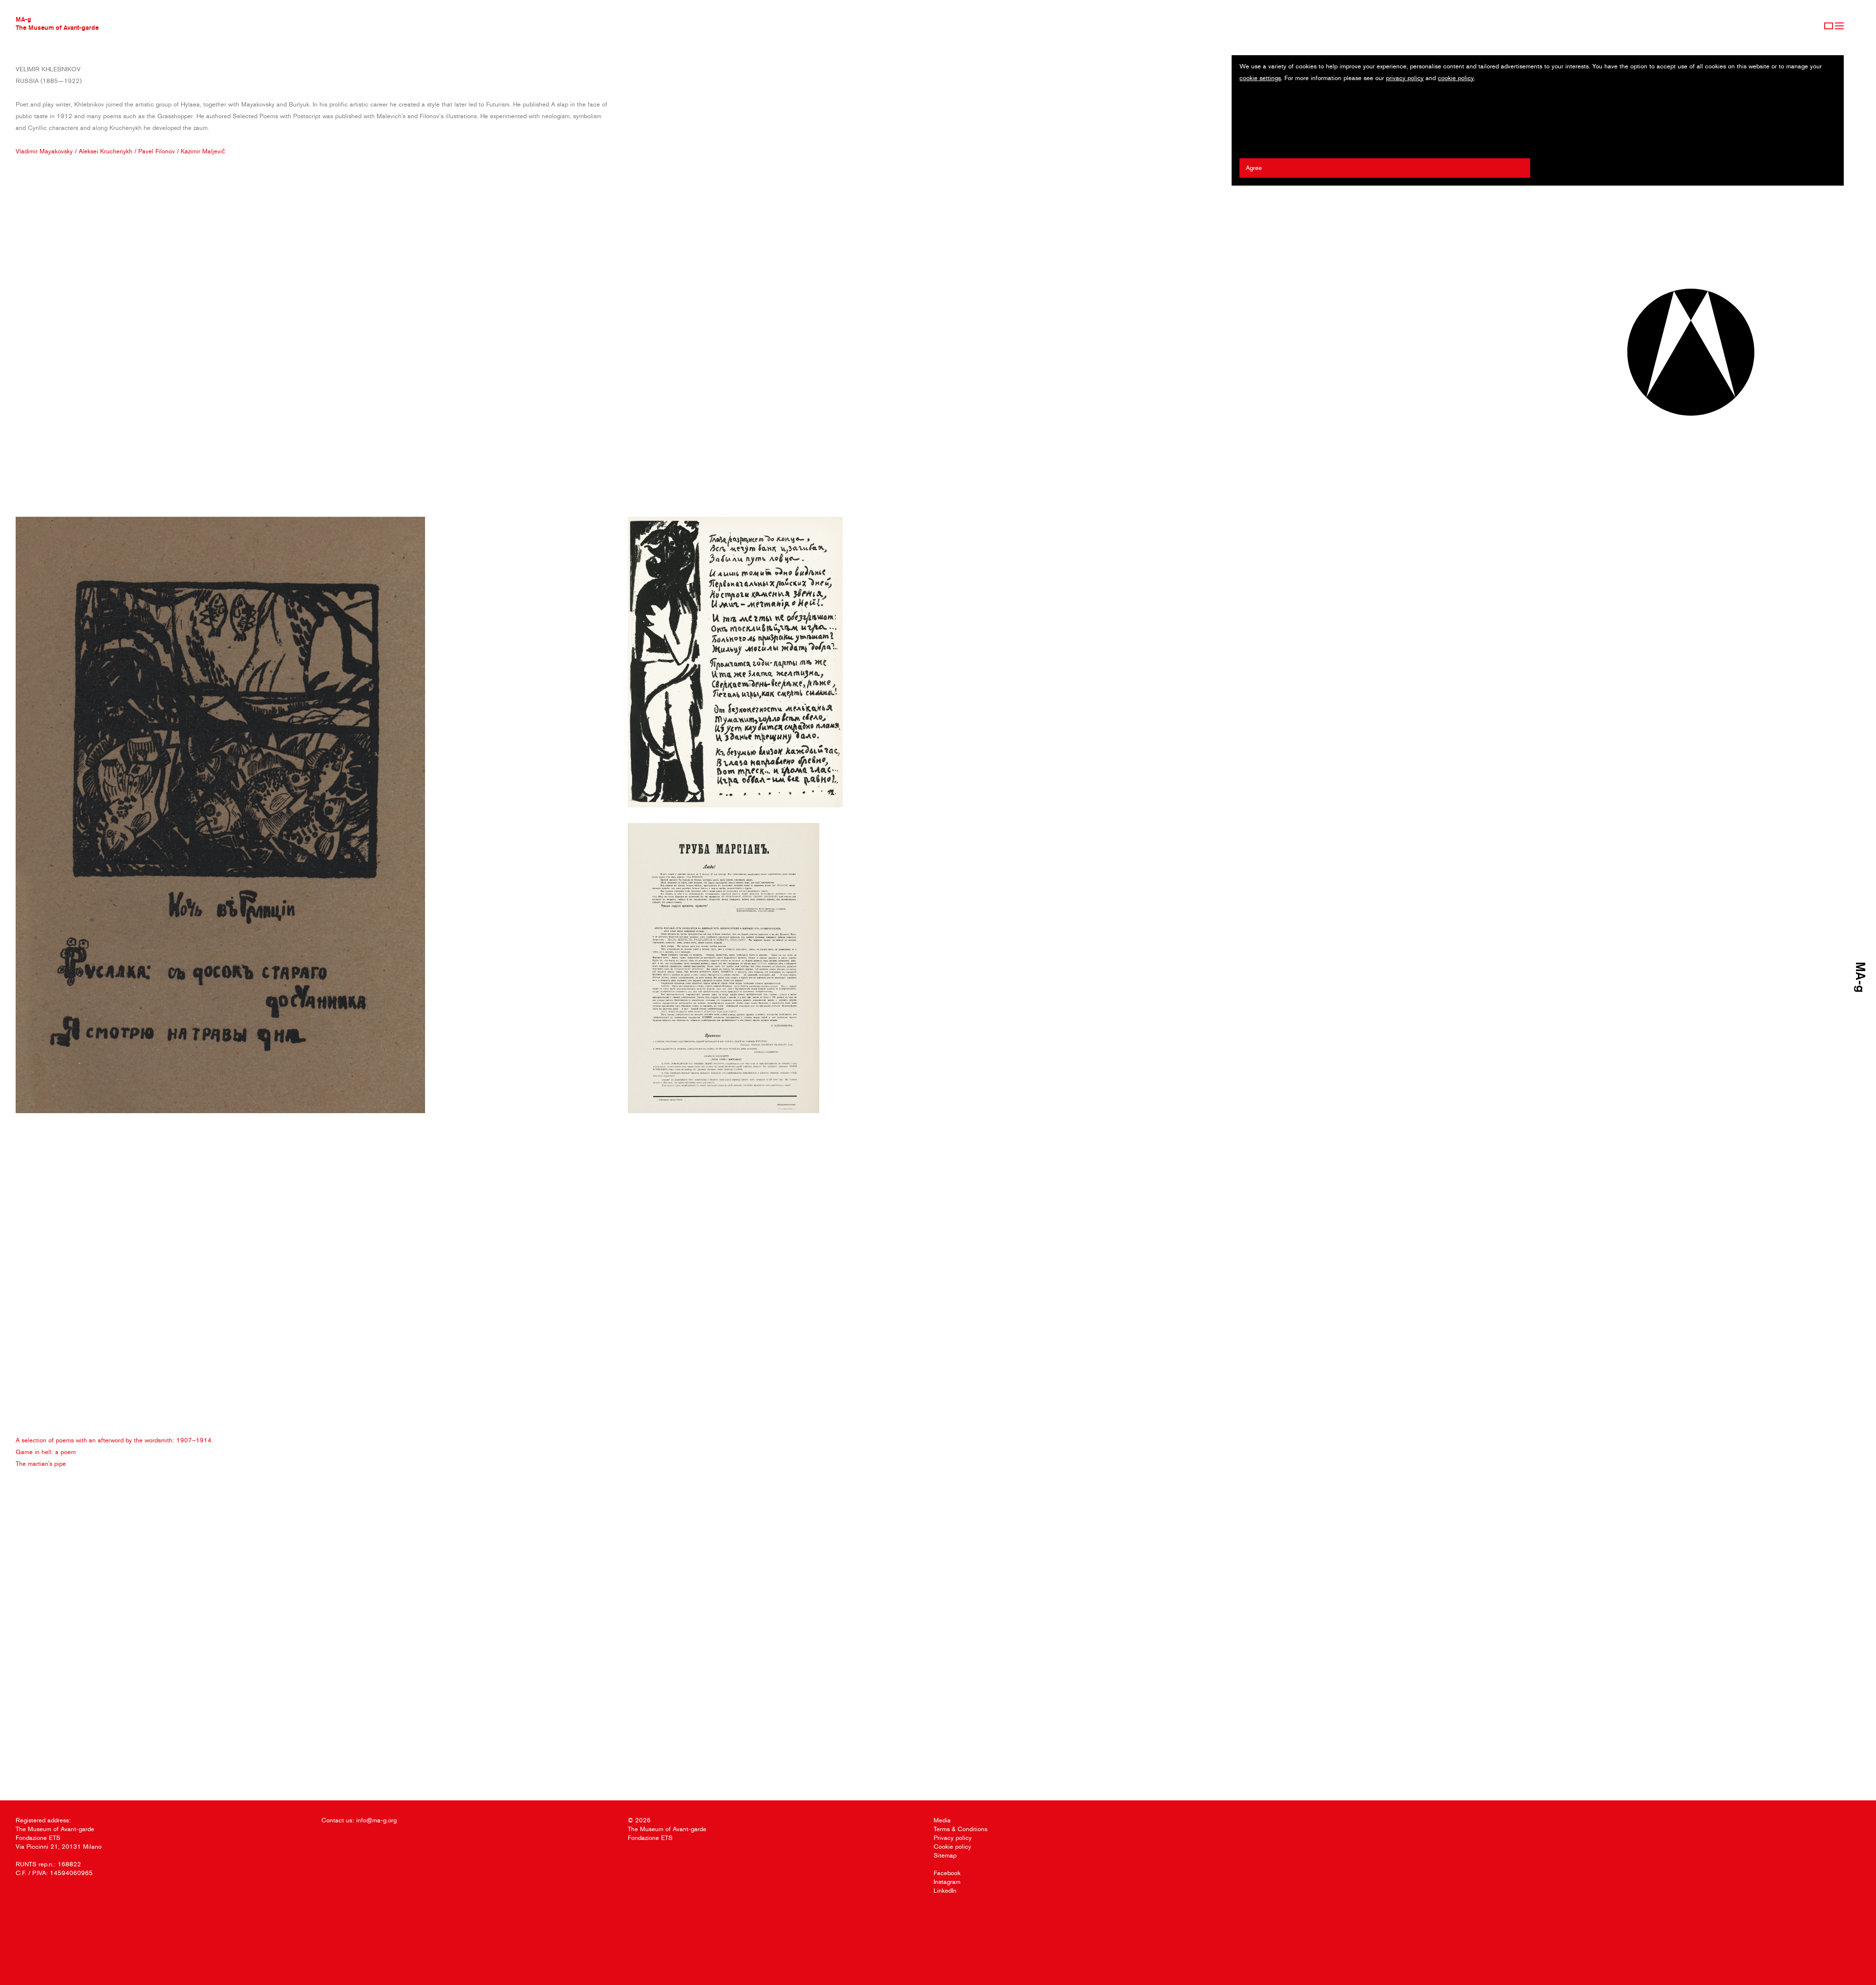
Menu (1839, 26)
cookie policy (1456, 78)
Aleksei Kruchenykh (106, 151)
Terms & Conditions (960, 1829)
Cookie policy (952, 1847)
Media (942, 1820)
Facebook (947, 1873)
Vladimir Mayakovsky (44, 151)
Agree (1254, 168)
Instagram (947, 1882)
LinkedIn (945, 1890)
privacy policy (1405, 78)
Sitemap (945, 1855)
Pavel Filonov (157, 151)
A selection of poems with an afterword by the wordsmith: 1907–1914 (114, 1440)
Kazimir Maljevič (203, 151)
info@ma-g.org (376, 1820)
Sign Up (1829, 26)
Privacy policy (953, 1838)
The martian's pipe (41, 1464)
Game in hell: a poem (46, 1452)
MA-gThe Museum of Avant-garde (57, 23)
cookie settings (1260, 78)
